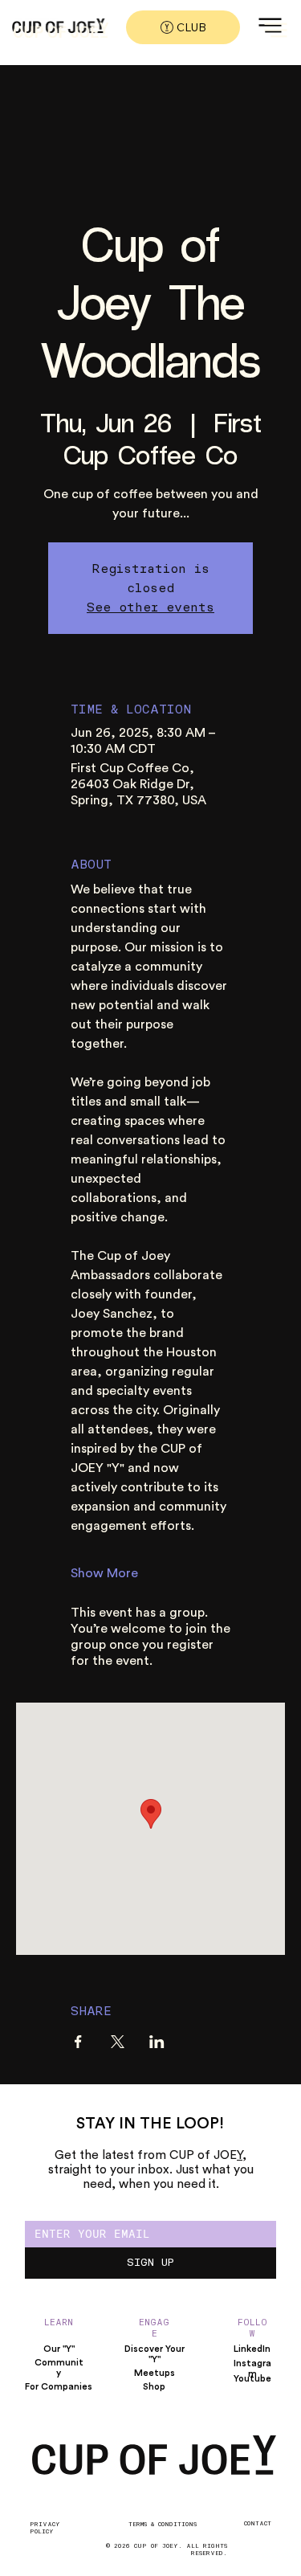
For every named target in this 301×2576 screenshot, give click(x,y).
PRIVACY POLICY (45, 2528)
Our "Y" (59, 2349)
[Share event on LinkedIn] (157, 2042)
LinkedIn (252, 2349)
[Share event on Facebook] (78, 2042)
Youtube (252, 2379)
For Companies (59, 2387)
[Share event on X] (118, 2042)
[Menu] (275, 30)
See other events (150, 607)
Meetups (155, 2373)
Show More (104, 1573)
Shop (154, 2387)
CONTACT (258, 2523)
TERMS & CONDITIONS (163, 2524)
